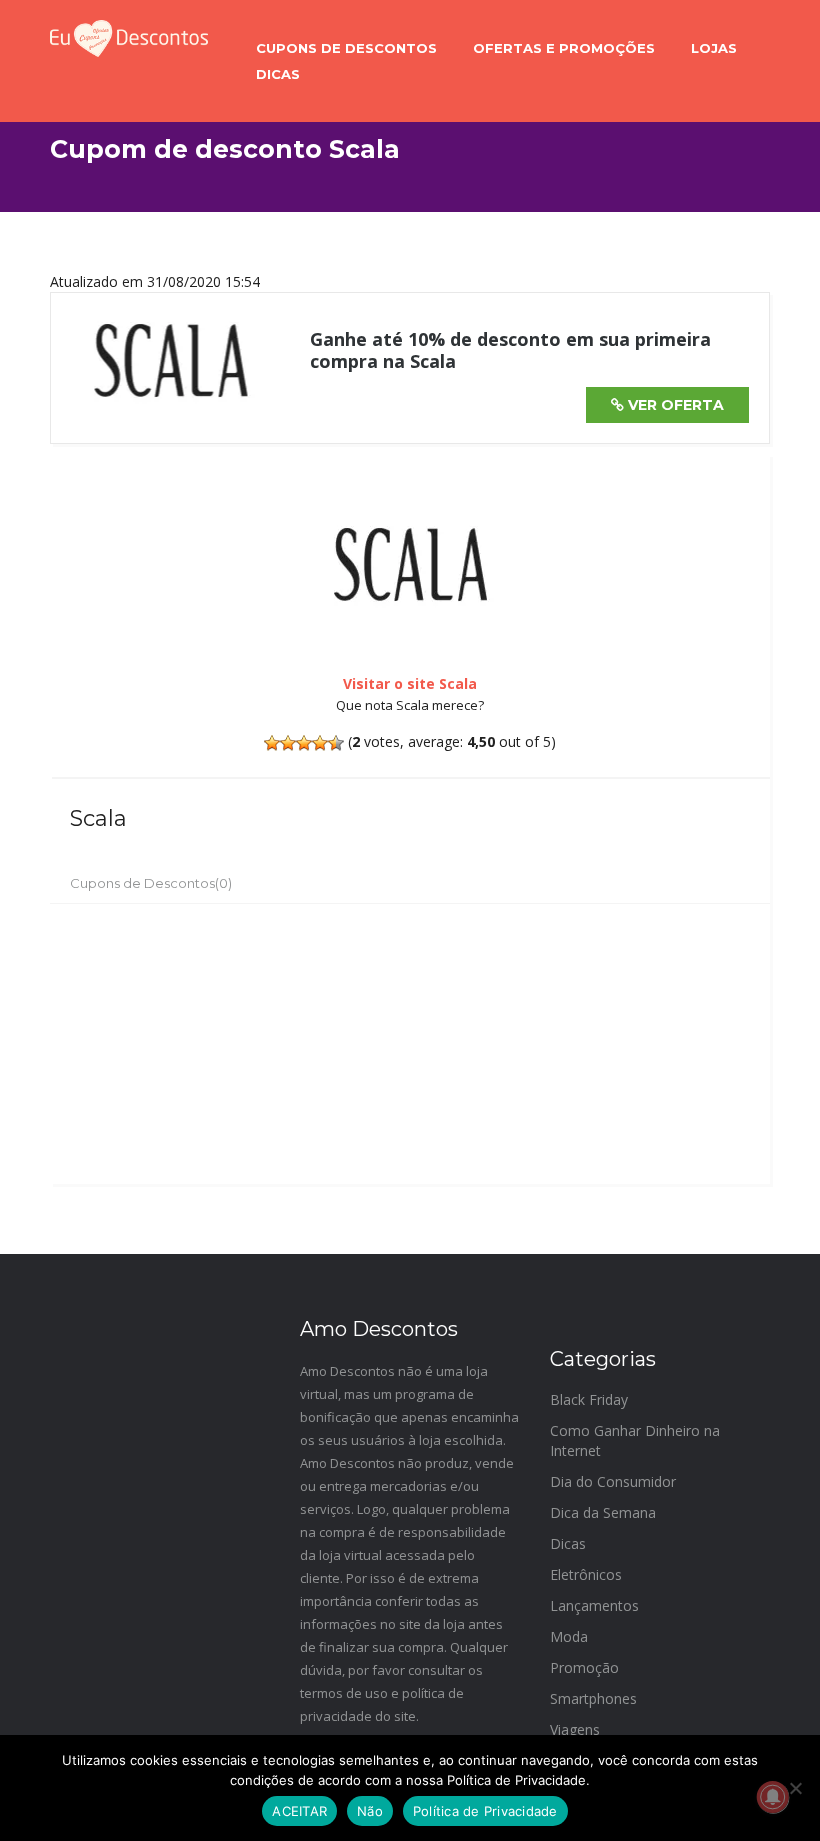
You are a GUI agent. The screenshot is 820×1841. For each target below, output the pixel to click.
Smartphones (593, 1698)
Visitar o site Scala (410, 683)
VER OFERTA (674, 405)
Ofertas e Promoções (564, 48)
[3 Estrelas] (304, 743)
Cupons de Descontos (346, 48)
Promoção (584, 1667)
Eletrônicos (586, 1574)
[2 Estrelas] (288, 743)
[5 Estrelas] (336, 743)
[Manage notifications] (773, 1797)
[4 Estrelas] (320, 743)
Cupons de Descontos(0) (151, 883)
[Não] (795, 1788)
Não (370, 1811)
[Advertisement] (410, 1044)
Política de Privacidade (485, 1811)
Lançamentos (594, 1605)
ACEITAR (299, 1811)
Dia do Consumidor (613, 1481)
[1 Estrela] (272, 743)
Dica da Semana (603, 1512)
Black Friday (589, 1399)
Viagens (575, 1729)
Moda (569, 1636)
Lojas (714, 48)
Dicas (278, 74)
